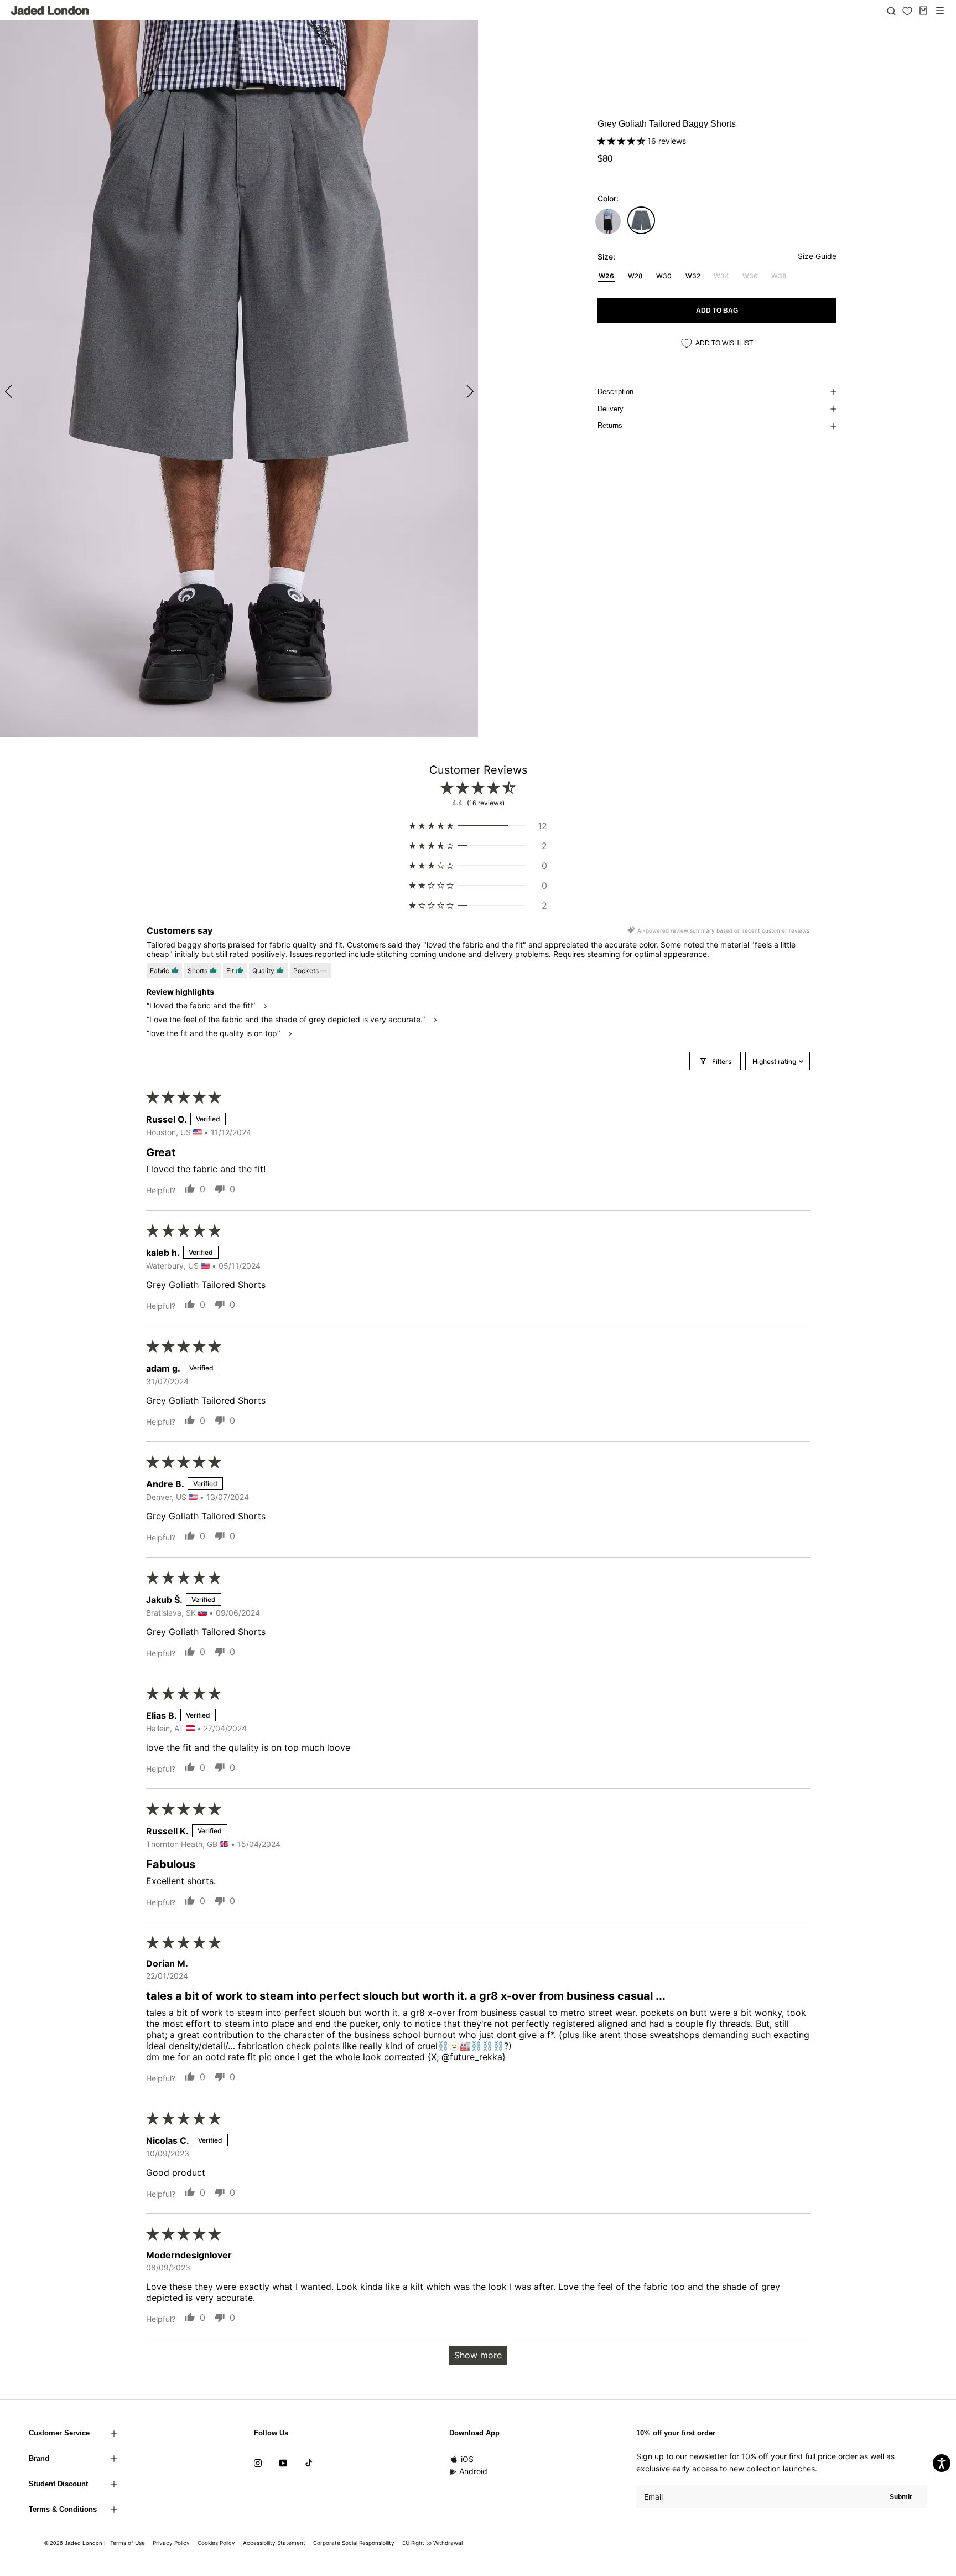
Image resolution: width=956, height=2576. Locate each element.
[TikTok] (309, 2463)
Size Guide (817, 256)
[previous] (10, 391)
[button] (622, 141)
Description (615, 392)
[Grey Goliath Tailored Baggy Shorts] (641, 220)
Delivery (611, 409)
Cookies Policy (216, 2543)
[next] (468, 391)
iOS (467, 2459)
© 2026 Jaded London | (76, 2543)
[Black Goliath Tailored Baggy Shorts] (608, 221)
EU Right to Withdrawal (432, 2543)
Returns (610, 425)
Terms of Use (128, 2543)
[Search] (891, 11)
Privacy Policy (171, 2543)
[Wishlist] (907, 11)
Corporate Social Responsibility (354, 2543)
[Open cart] (923, 11)
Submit (901, 2497)
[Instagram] (258, 2463)
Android (473, 2471)
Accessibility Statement (274, 2543)
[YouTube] (283, 2463)
